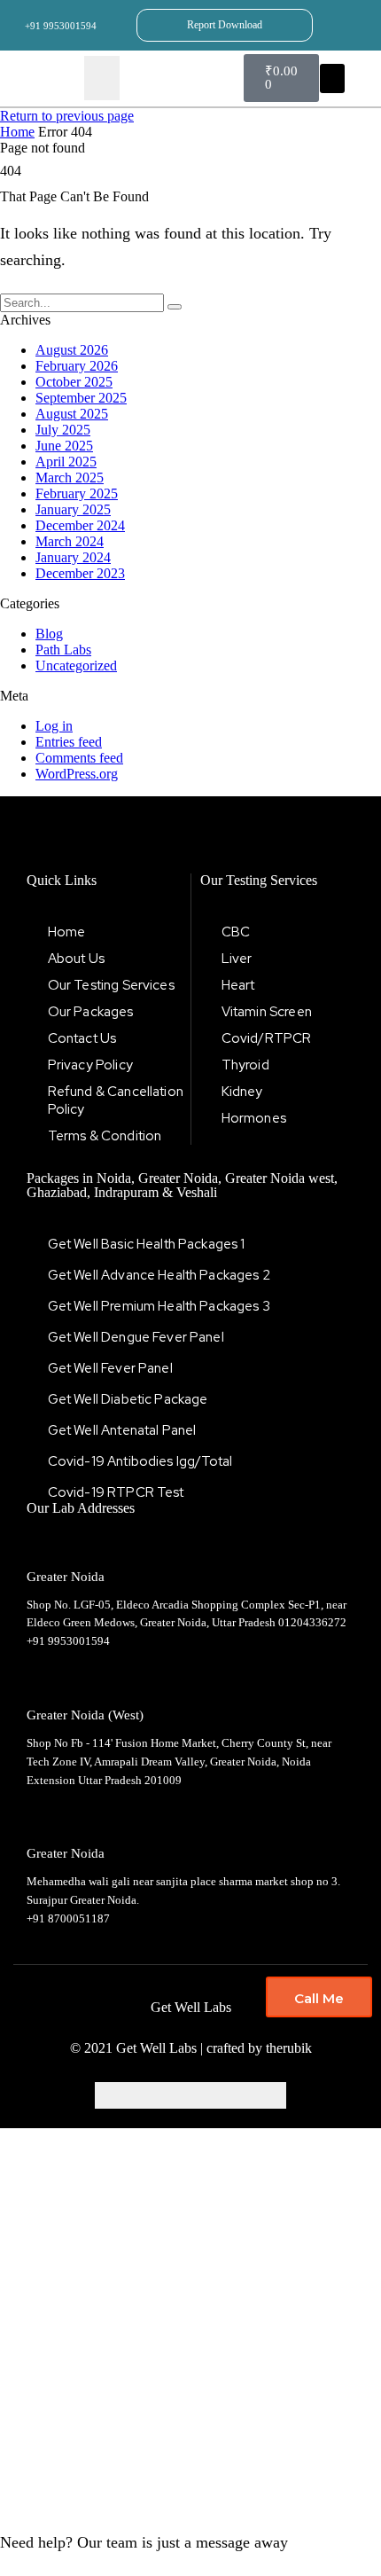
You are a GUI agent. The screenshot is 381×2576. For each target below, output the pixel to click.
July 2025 (63, 430)
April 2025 (66, 462)
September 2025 (81, 398)
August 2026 (72, 350)
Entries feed (69, 742)
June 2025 (64, 446)
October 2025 (74, 382)
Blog (49, 634)
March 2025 (70, 478)
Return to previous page (67, 116)
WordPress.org (77, 774)
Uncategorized (76, 666)
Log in (54, 726)
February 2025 (77, 493)
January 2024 (73, 557)
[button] (332, 78)
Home (17, 132)
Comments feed (79, 758)
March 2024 (70, 541)
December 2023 (80, 573)
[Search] (175, 307)
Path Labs (63, 650)
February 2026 (77, 366)
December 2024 (80, 525)
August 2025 (72, 414)
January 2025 (73, 509)
